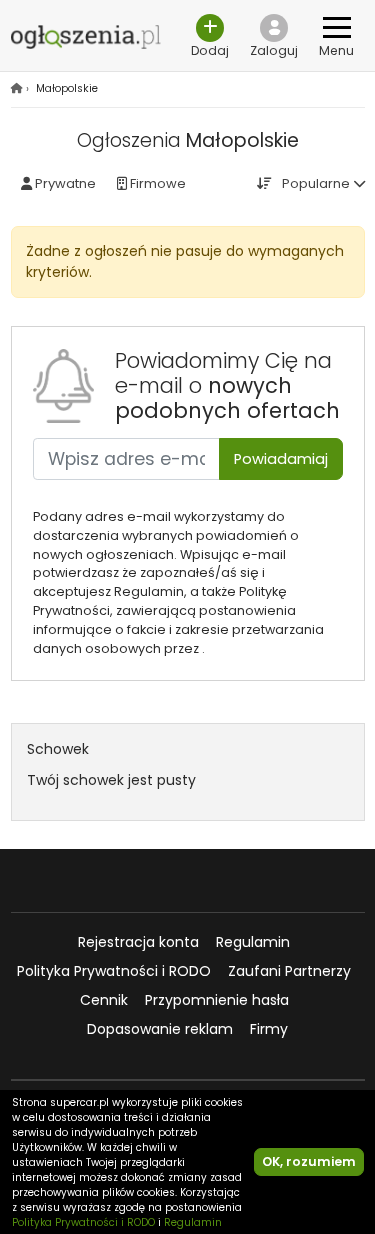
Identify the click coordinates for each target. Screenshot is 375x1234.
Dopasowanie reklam (160, 1029)
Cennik (104, 1000)
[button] (274, 35)
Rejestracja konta (138, 942)
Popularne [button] (316, 183)
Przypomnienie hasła (217, 1000)
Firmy (269, 1029)
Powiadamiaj (281, 459)
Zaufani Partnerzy (289, 971)
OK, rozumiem (309, 1161)
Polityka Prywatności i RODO (114, 971)
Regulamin (253, 942)
